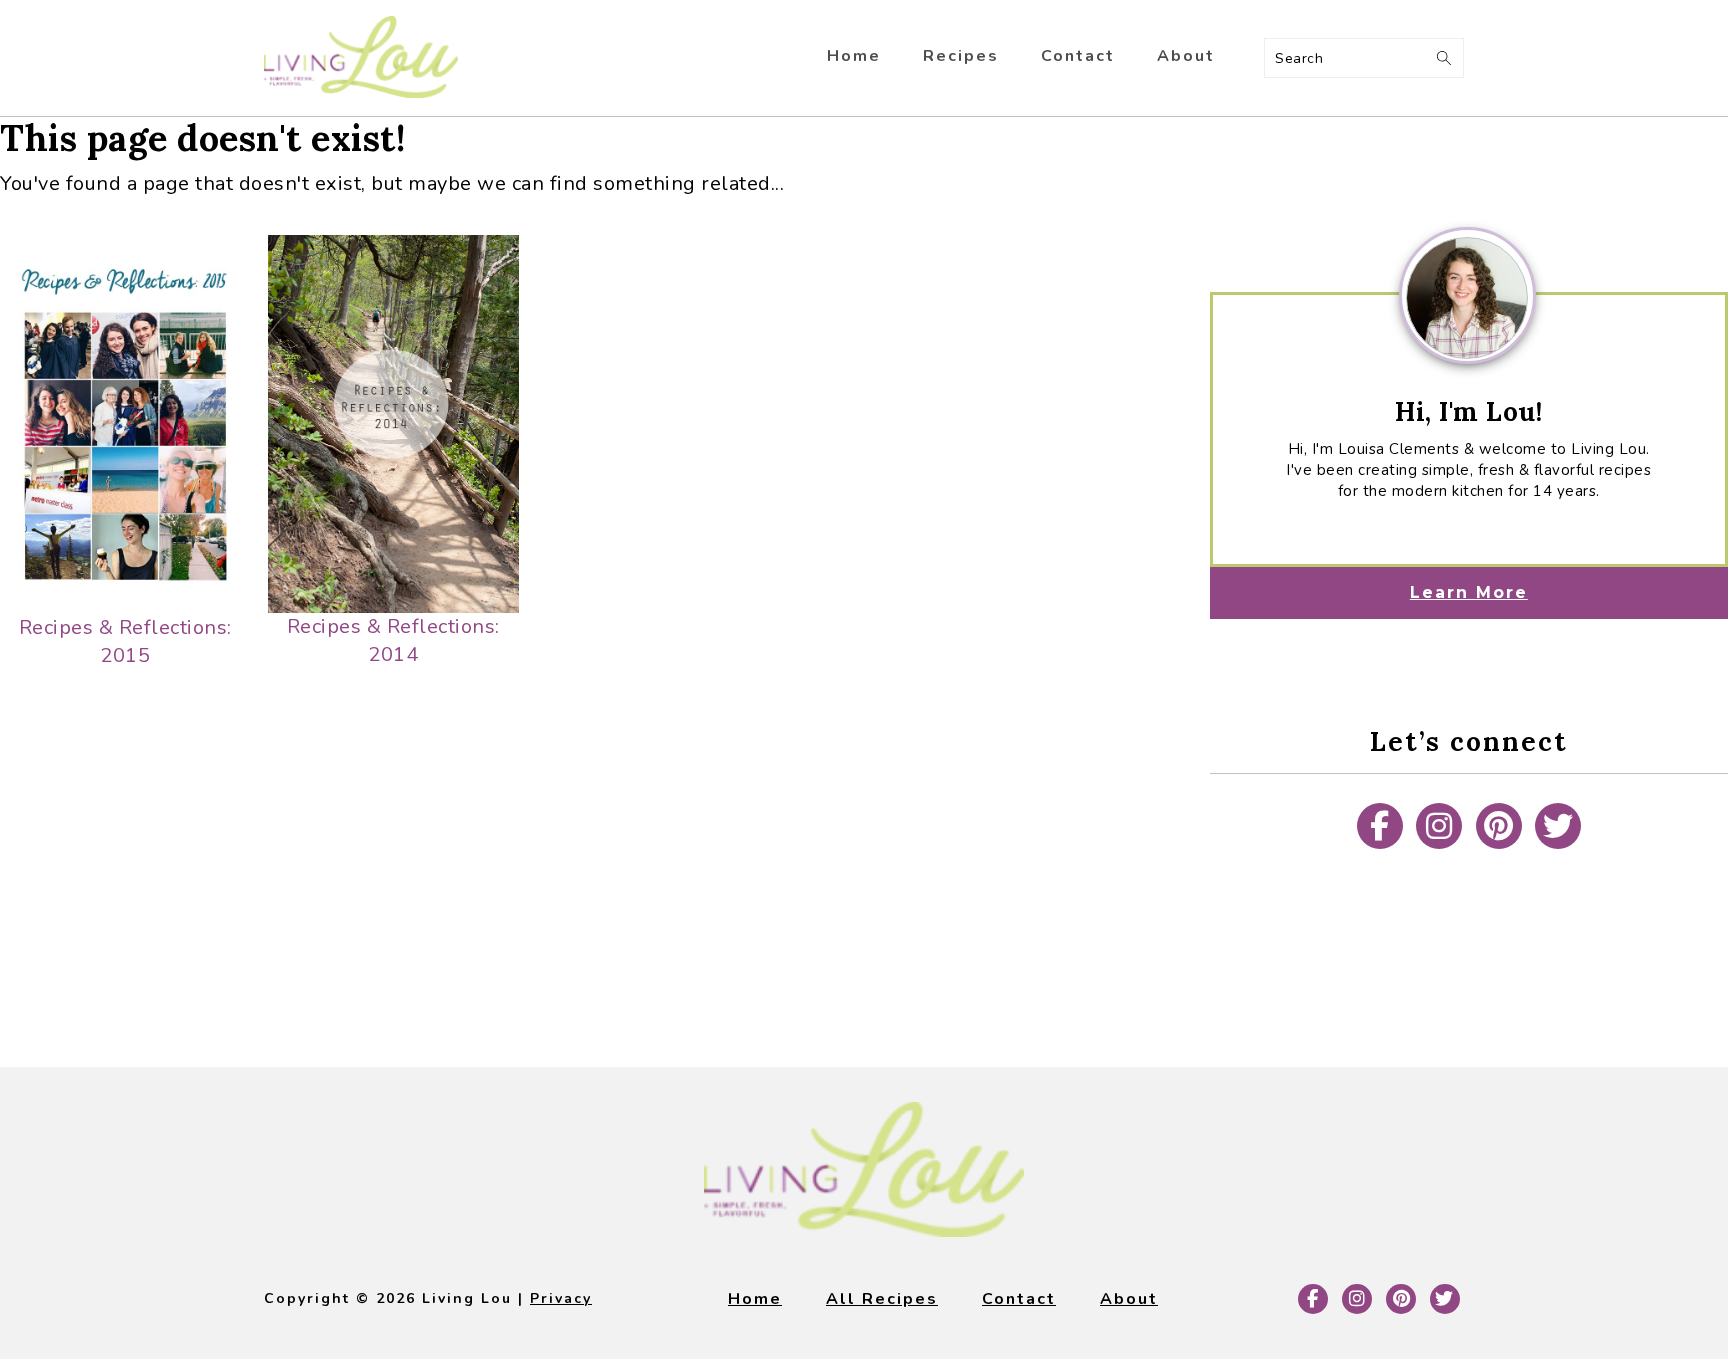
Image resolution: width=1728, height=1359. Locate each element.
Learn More (1469, 592)
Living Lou (361, 58)
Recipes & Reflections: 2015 (125, 641)
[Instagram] (1439, 826)
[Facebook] (1380, 826)
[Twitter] (1558, 826)
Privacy (561, 1298)
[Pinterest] (1499, 826)
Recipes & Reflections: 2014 (393, 640)
